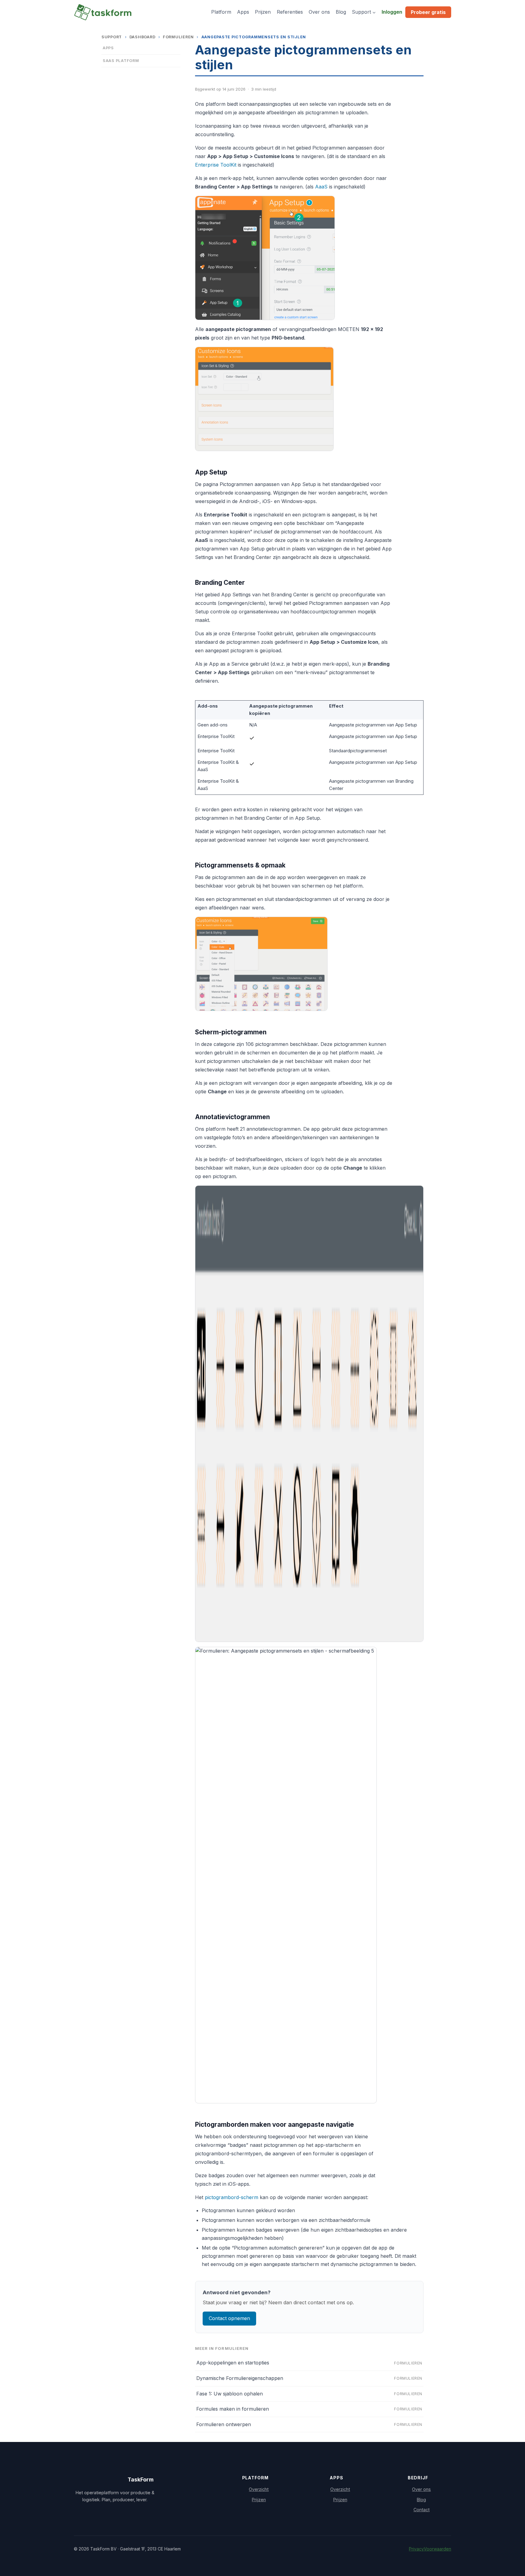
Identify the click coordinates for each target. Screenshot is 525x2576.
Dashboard (142, 37)
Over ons (319, 12)
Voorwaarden (437, 2549)
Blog (341, 12)
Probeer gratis (428, 12)
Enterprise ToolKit (216, 165)
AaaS (321, 187)
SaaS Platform (121, 61)
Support (112, 37)
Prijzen (263, 12)
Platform (221, 12)
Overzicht (259, 2489)
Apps (243, 12)
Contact (422, 2510)
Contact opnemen (229, 2318)
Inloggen (392, 12)
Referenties (290, 12)
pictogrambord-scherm (232, 2197)
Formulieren (178, 37)
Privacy (416, 2549)
